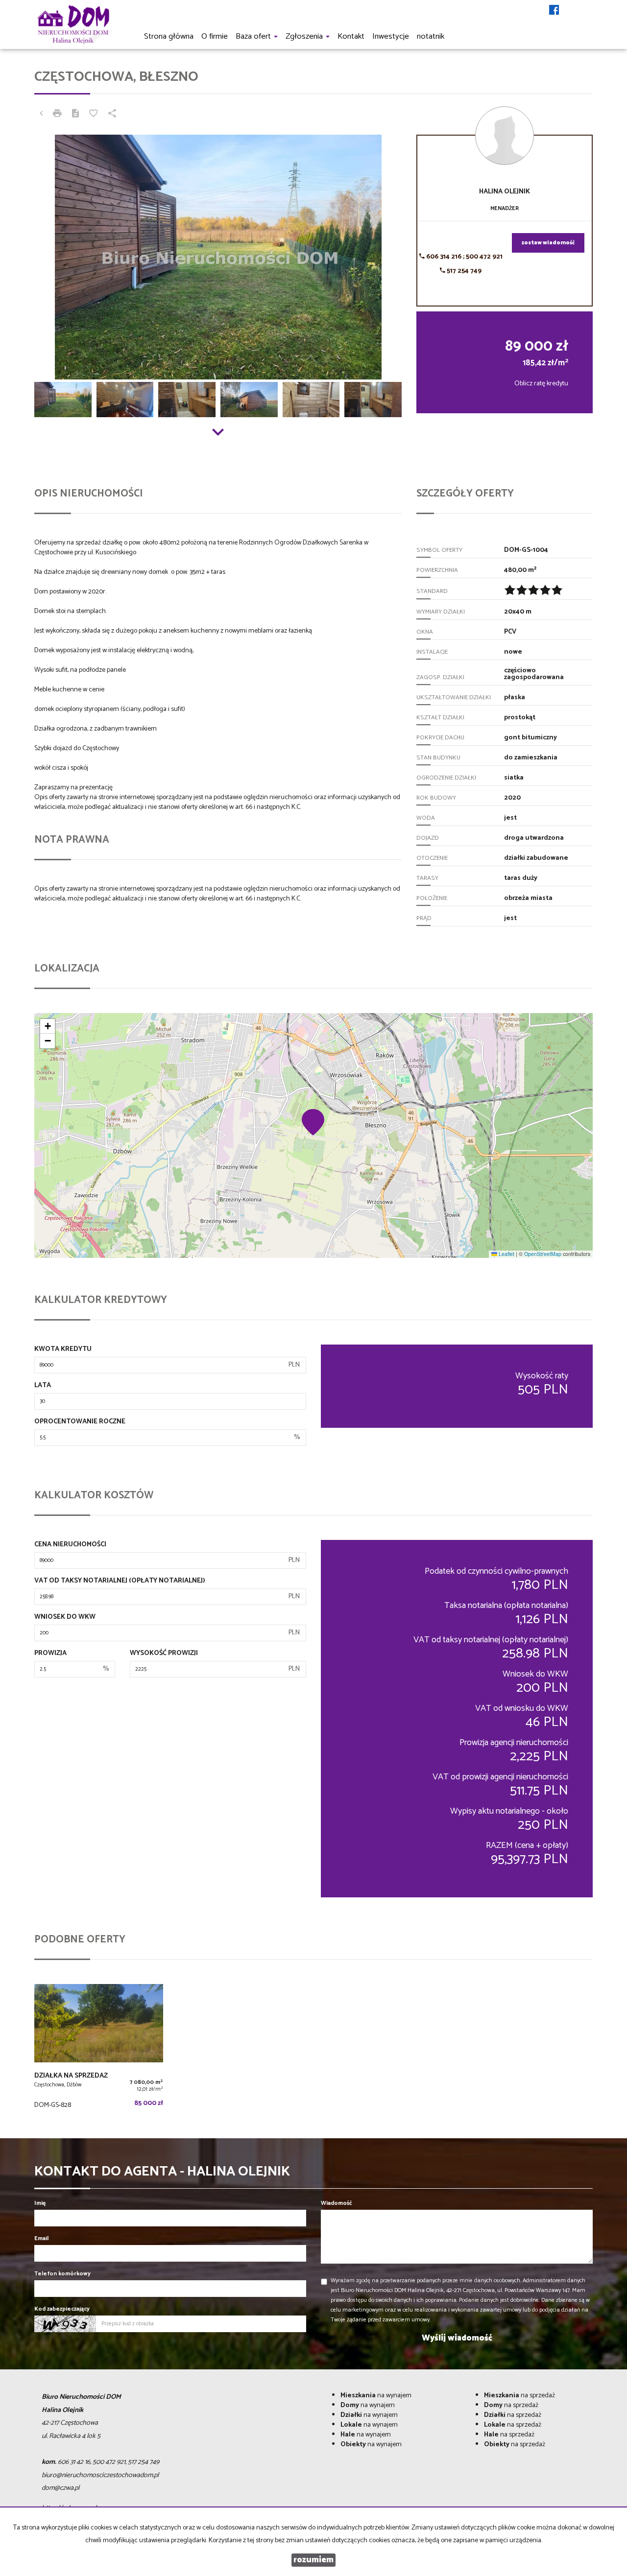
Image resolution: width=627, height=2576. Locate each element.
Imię (40, 2203)
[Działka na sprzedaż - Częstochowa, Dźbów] (99, 2049)
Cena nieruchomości (70, 1545)
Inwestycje (391, 36)
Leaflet (506, 1254)
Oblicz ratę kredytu (541, 384)
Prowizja (50, 1654)
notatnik (431, 36)
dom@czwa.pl (60, 2488)
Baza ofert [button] (254, 36)
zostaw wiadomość (548, 243)
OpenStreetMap (543, 1254)
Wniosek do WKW (65, 1617)
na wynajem (376, 2396)
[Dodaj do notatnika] (94, 115)
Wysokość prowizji (164, 1654)
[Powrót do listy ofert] (41, 115)
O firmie (215, 36)
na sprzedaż (519, 2396)
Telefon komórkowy (62, 2274)
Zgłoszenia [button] (305, 36)
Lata (43, 1386)
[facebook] (554, 11)
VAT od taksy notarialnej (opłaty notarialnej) (120, 1581)
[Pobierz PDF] (75, 115)
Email (41, 2238)
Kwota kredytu (63, 1349)
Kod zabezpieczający (62, 2309)
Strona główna (169, 36)
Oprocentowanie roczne (80, 1422)
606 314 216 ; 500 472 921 (464, 257)
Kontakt (351, 36)
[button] (313, 1122)
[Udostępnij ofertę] (112, 115)
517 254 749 (463, 271)
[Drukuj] (57, 115)
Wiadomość (337, 2203)
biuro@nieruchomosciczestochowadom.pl (100, 2475)
